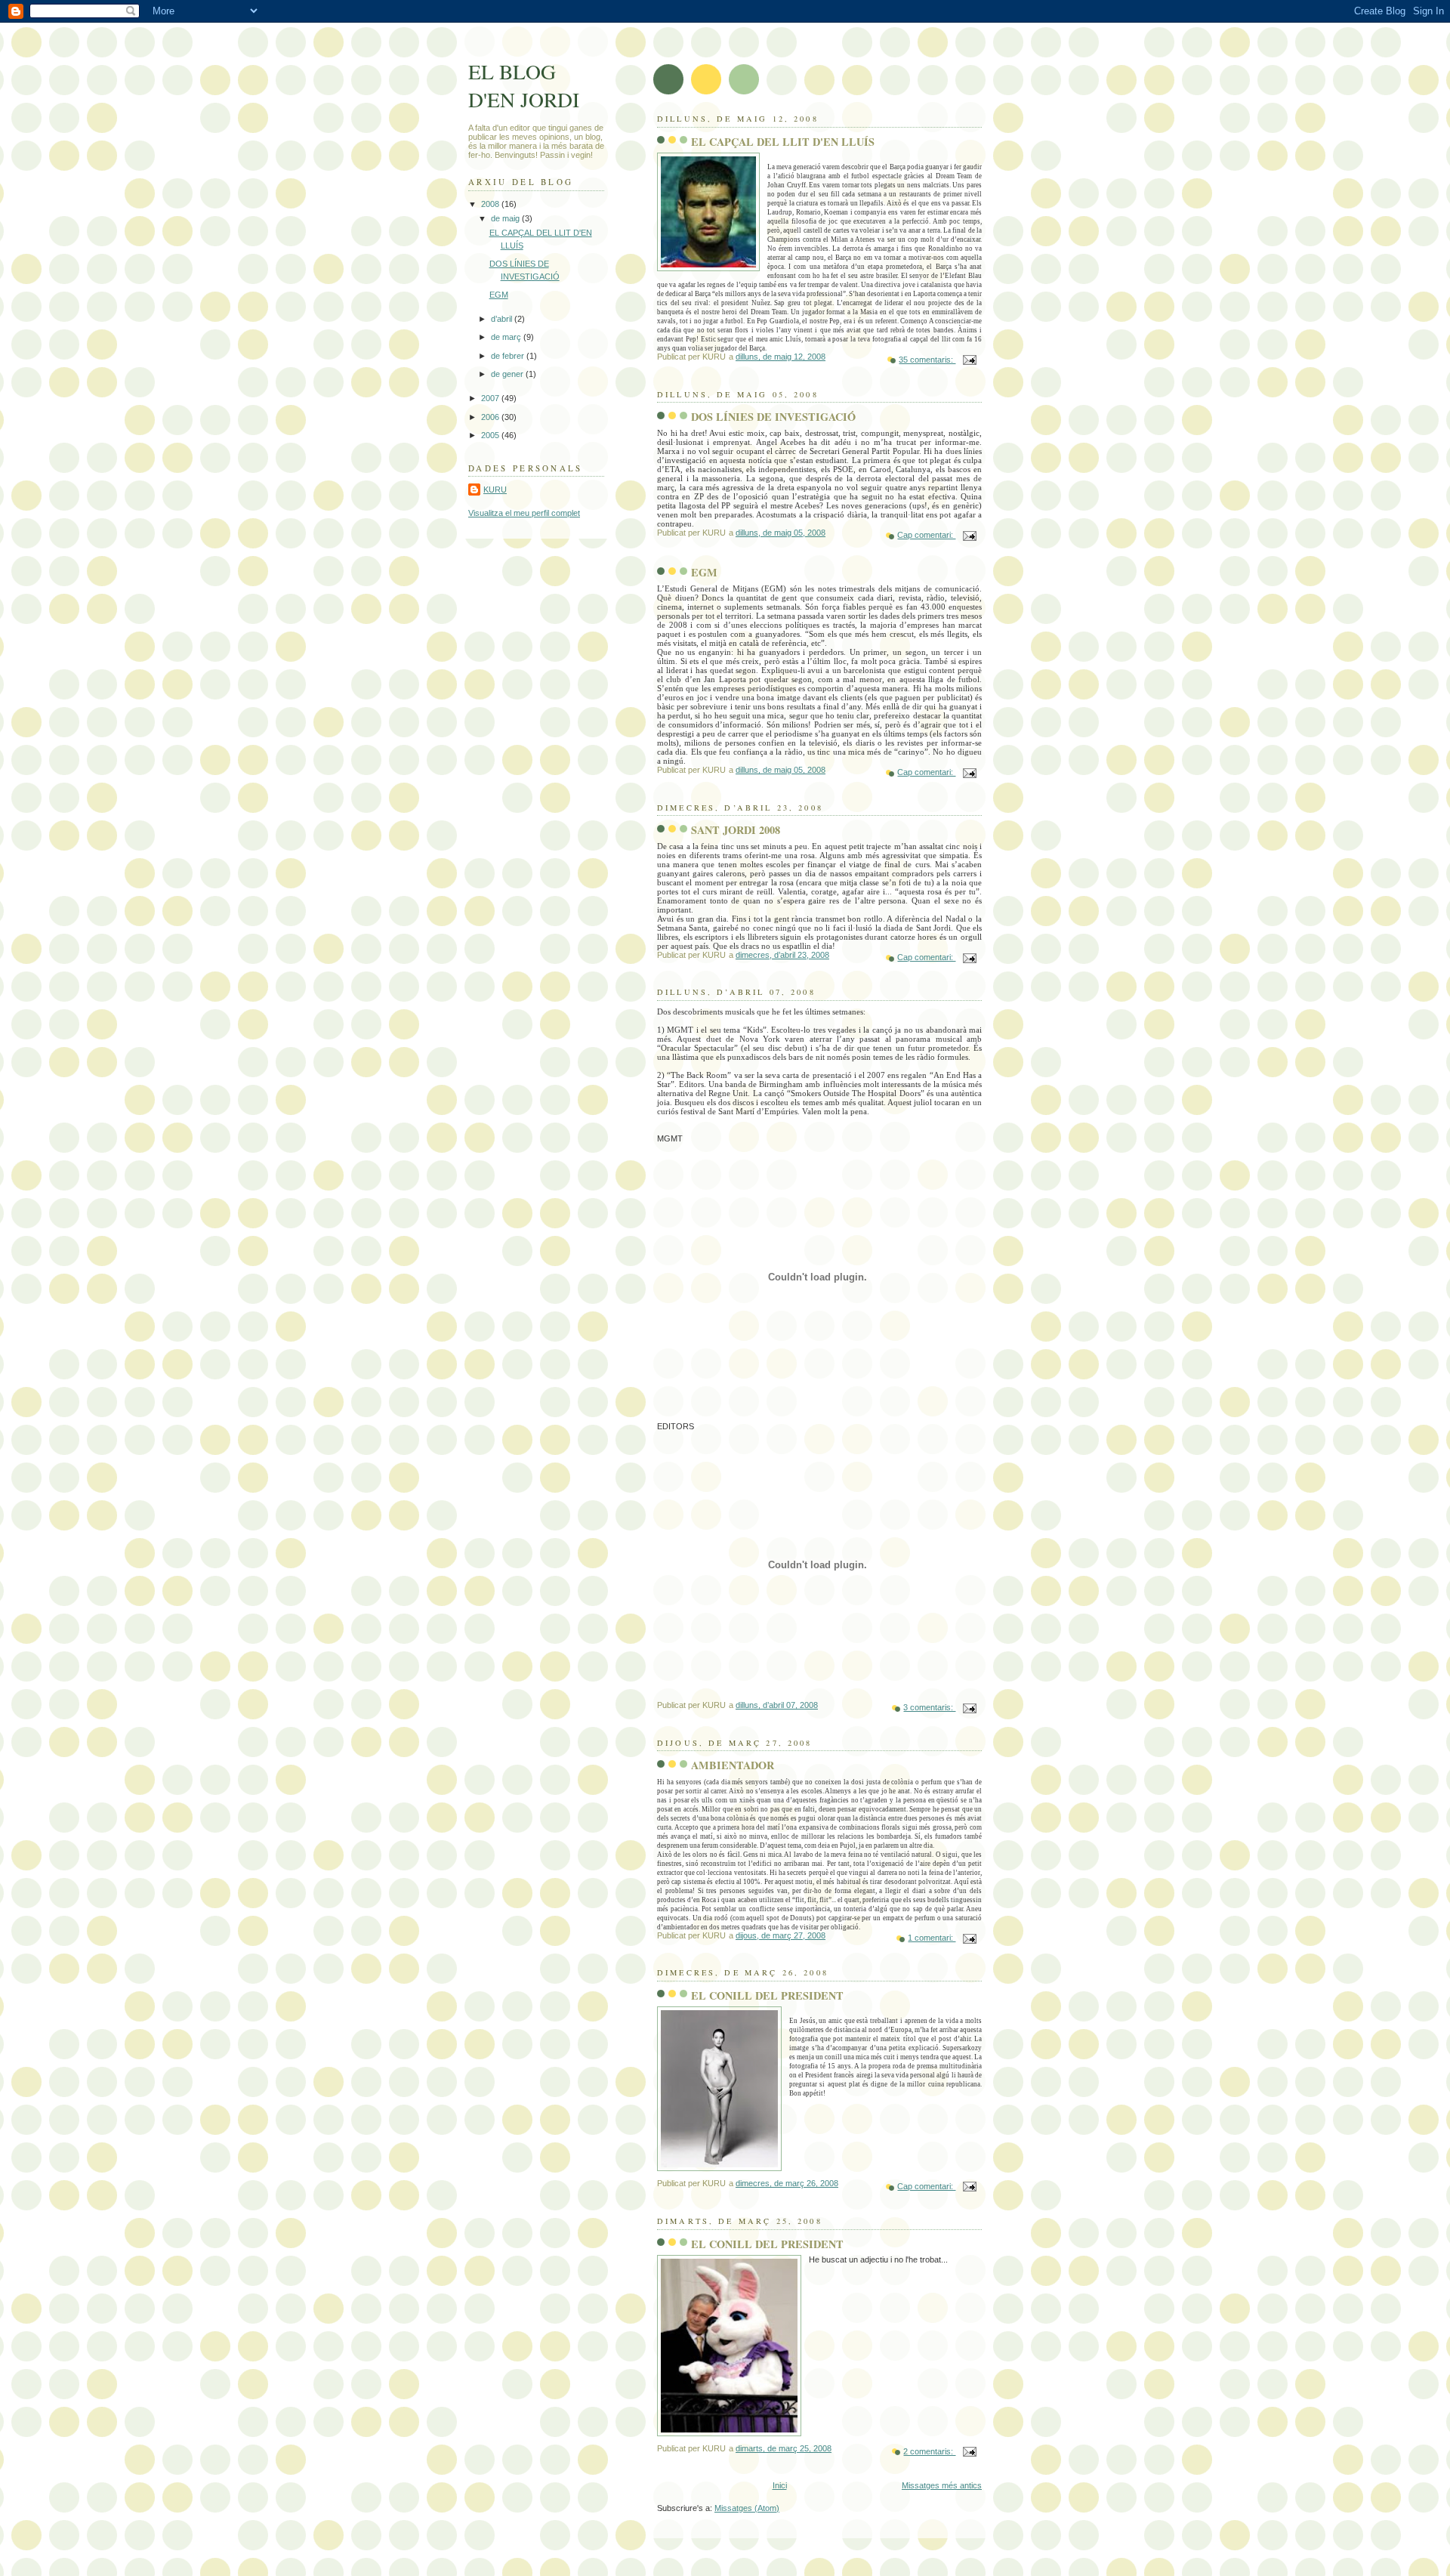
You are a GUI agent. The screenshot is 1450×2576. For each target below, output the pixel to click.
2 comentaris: (929, 2451)
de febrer (509, 356)
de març (507, 337)
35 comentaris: (927, 360)
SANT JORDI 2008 (736, 830)
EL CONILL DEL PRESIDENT (767, 1995)
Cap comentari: (926, 535)
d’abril (503, 319)
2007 (491, 398)
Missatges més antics (942, 2485)
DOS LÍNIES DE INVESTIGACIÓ (773, 417)
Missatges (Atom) (747, 2508)
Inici (780, 2485)
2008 (491, 204)
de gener (508, 374)
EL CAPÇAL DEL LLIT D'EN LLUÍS (783, 142)
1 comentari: (932, 1938)
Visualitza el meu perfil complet (524, 513)
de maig (506, 218)
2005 (491, 435)
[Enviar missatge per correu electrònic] (969, 360)
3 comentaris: (929, 1707)
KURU (495, 490)
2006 (491, 417)
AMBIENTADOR (733, 1765)
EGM (704, 572)
